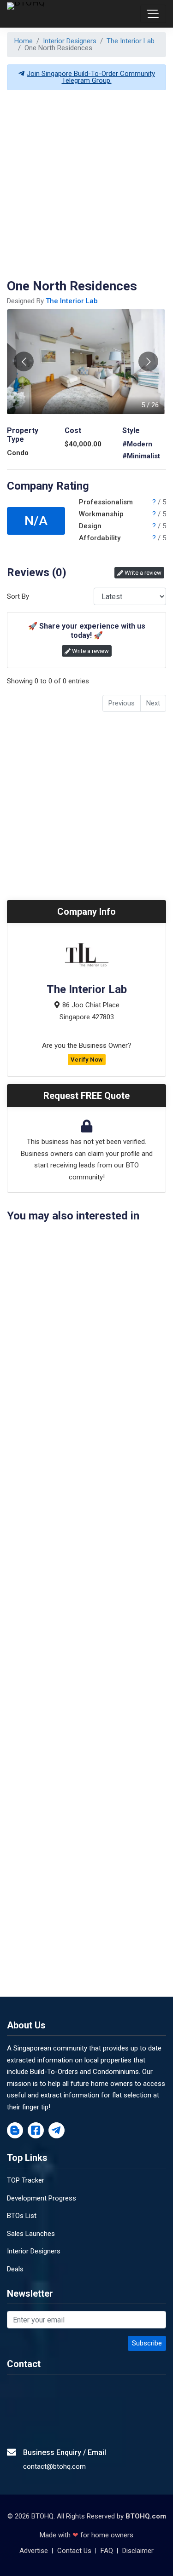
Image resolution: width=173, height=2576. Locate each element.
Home (24, 41)
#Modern (137, 444)
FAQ (107, 2551)
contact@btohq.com (54, 2466)
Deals (15, 2269)
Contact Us (74, 2551)
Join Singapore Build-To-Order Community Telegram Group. (91, 77)
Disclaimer (138, 2551)
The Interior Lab (131, 41)
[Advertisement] (86, 184)
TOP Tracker (26, 2180)
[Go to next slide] (148, 361)
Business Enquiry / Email (65, 2452)
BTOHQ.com (146, 2516)
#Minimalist (141, 456)
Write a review (142, 573)
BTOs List (22, 2216)
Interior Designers (70, 41)
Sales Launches (31, 2234)
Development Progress (42, 2198)
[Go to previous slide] (24, 361)
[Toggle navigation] (153, 14)
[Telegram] (57, 2131)
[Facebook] (36, 2131)
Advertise (34, 2551)
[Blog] (15, 2131)
